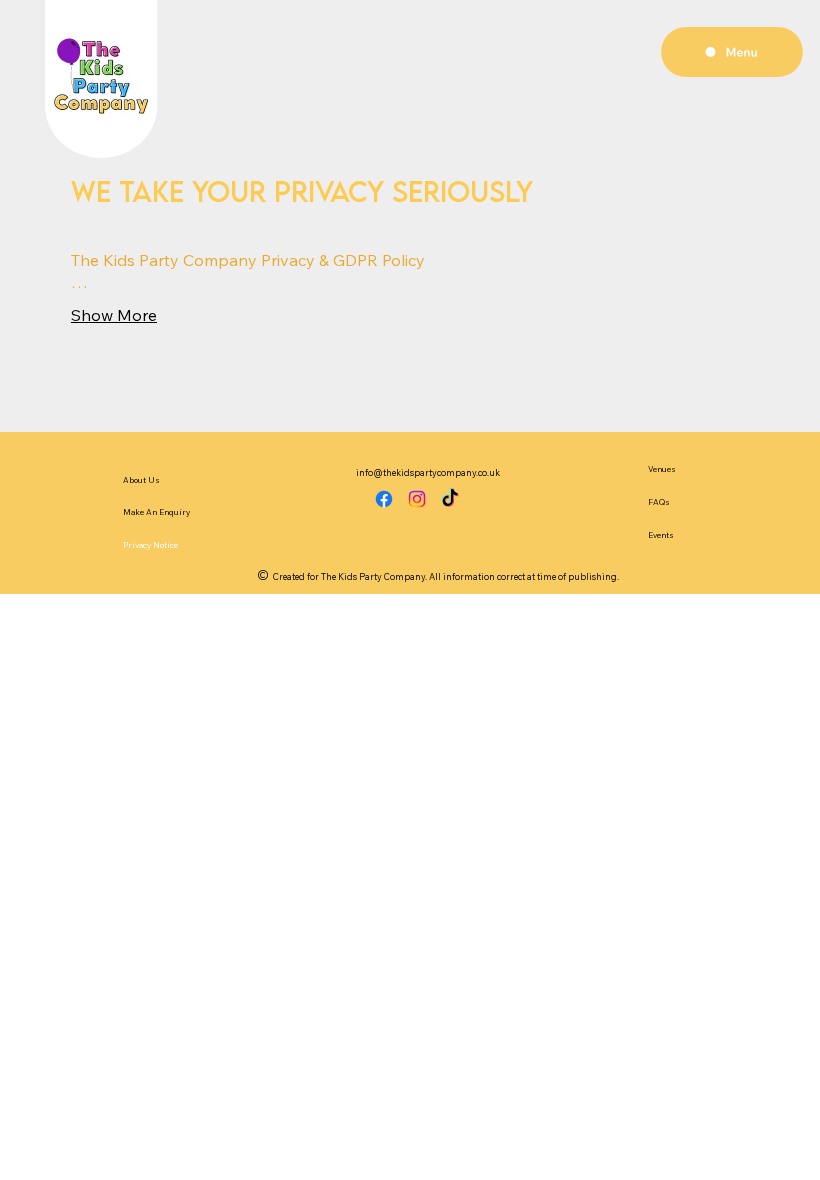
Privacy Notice (150, 545)
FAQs (659, 502)
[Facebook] (384, 499)
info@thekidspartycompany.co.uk (428, 472)
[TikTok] (450, 499)
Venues (662, 469)
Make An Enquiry (156, 512)
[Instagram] (417, 499)
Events (661, 535)
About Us (141, 480)
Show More (114, 315)
